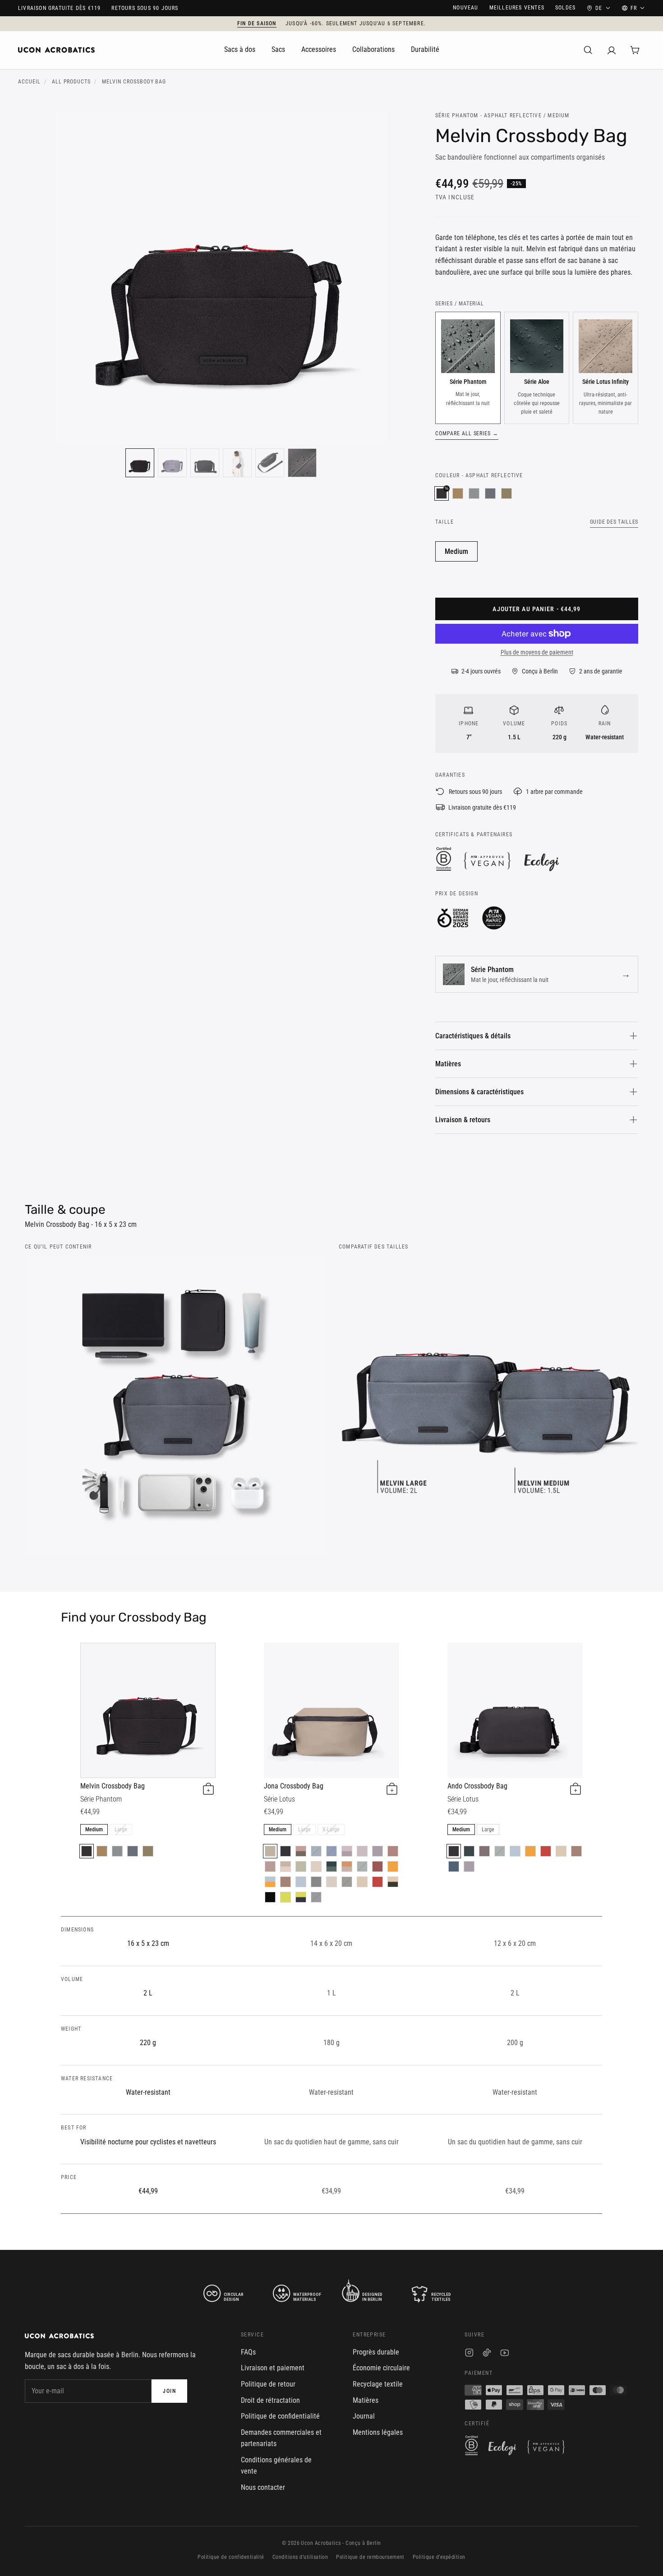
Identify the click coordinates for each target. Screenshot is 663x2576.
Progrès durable (376, 2352)
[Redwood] (285, 1882)
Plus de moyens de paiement (537, 652)
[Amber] (393, 1866)
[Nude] (270, 1851)
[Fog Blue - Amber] (270, 1882)
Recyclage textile (378, 2384)
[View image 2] (172, 463)
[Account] (612, 50)
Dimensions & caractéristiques (479, 1092)
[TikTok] (487, 2354)
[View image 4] (237, 463)
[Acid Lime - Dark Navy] (301, 1897)
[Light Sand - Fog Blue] (316, 1882)
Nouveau (465, 8)
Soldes (565, 8)
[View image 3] (205, 463)
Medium (456, 551)
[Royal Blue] (331, 1851)
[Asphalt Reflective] (87, 1851)
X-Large (331, 1829)
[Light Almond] (362, 1882)
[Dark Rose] (393, 1851)
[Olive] (347, 1882)
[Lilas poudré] (469, 1866)
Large (121, 1829)
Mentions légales (378, 2432)
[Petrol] (316, 1851)
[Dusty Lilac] (378, 1851)
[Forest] (469, 1851)
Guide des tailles (614, 522)
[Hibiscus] (378, 1866)
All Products (71, 82)
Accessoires (319, 49)
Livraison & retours (463, 1120)
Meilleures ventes (517, 8)
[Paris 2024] (270, 1897)
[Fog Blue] (301, 1882)
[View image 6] (302, 463)
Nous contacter (263, 2487)
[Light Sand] (331, 1882)
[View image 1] (140, 463)
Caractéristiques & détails (473, 1036)
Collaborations (373, 49)
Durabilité (425, 49)
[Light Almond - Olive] (393, 1882)
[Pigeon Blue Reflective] (474, 493)
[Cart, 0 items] (635, 50)
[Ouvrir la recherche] (588, 50)
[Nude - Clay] (347, 1866)
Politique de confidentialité (280, 2416)
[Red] (378, 1882)
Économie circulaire (381, 2368)
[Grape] (484, 1851)
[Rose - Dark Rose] (270, 1866)
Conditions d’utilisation (300, 2557)
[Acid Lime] (285, 1897)
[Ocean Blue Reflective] (490, 493)
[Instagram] (469, 2354)
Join (169, 2391)
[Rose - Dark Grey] (301, 1851)
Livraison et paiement (273, 2368)
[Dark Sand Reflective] (458, 493)
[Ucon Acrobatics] (56, 50)
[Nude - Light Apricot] (285, 1866)
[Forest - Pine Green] (331, 1866)
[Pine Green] (362, 1866)
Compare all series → (467, 433)
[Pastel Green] (301, 1866)
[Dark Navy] (316, 1897)
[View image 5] (270, 463)
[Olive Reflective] (506, 493)
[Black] (285, 1851)
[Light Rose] (362, 1851)
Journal (364, 2416)
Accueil (29, 82)
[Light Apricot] (316, 1866)
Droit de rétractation (270, 2400)
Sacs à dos (240, 49)
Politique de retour (268, 2384)
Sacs (278, 49)
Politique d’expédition (439, 2557)
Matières (448, 1064)
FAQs (248, 2352)
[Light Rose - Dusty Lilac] (347, 1851)
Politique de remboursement (370, 2557)
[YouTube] (504, 2354)
